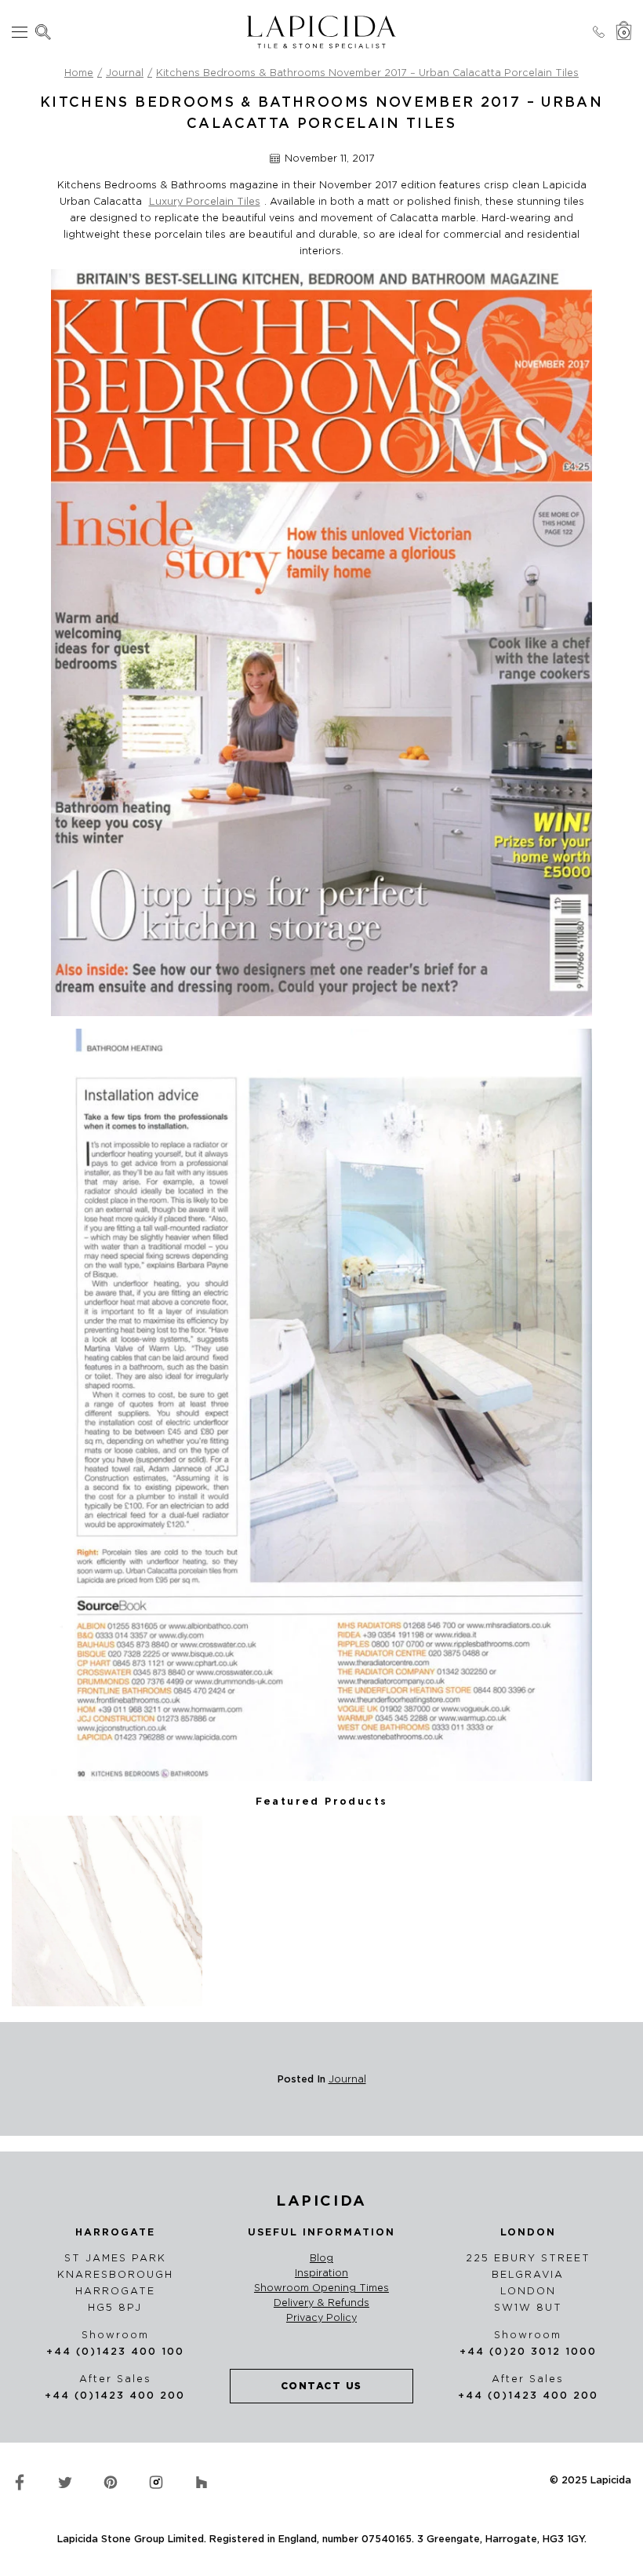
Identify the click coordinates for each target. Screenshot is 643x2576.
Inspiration (321, 2273)
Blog (321, 2258)
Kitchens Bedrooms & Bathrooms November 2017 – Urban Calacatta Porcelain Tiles (367, 73)
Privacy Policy (321, 2318)
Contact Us (321, 2386)
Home (79, 73)
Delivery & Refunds (321, 2303)
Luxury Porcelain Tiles (205, 201)
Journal (125, 73)
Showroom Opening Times (321, 2288)
